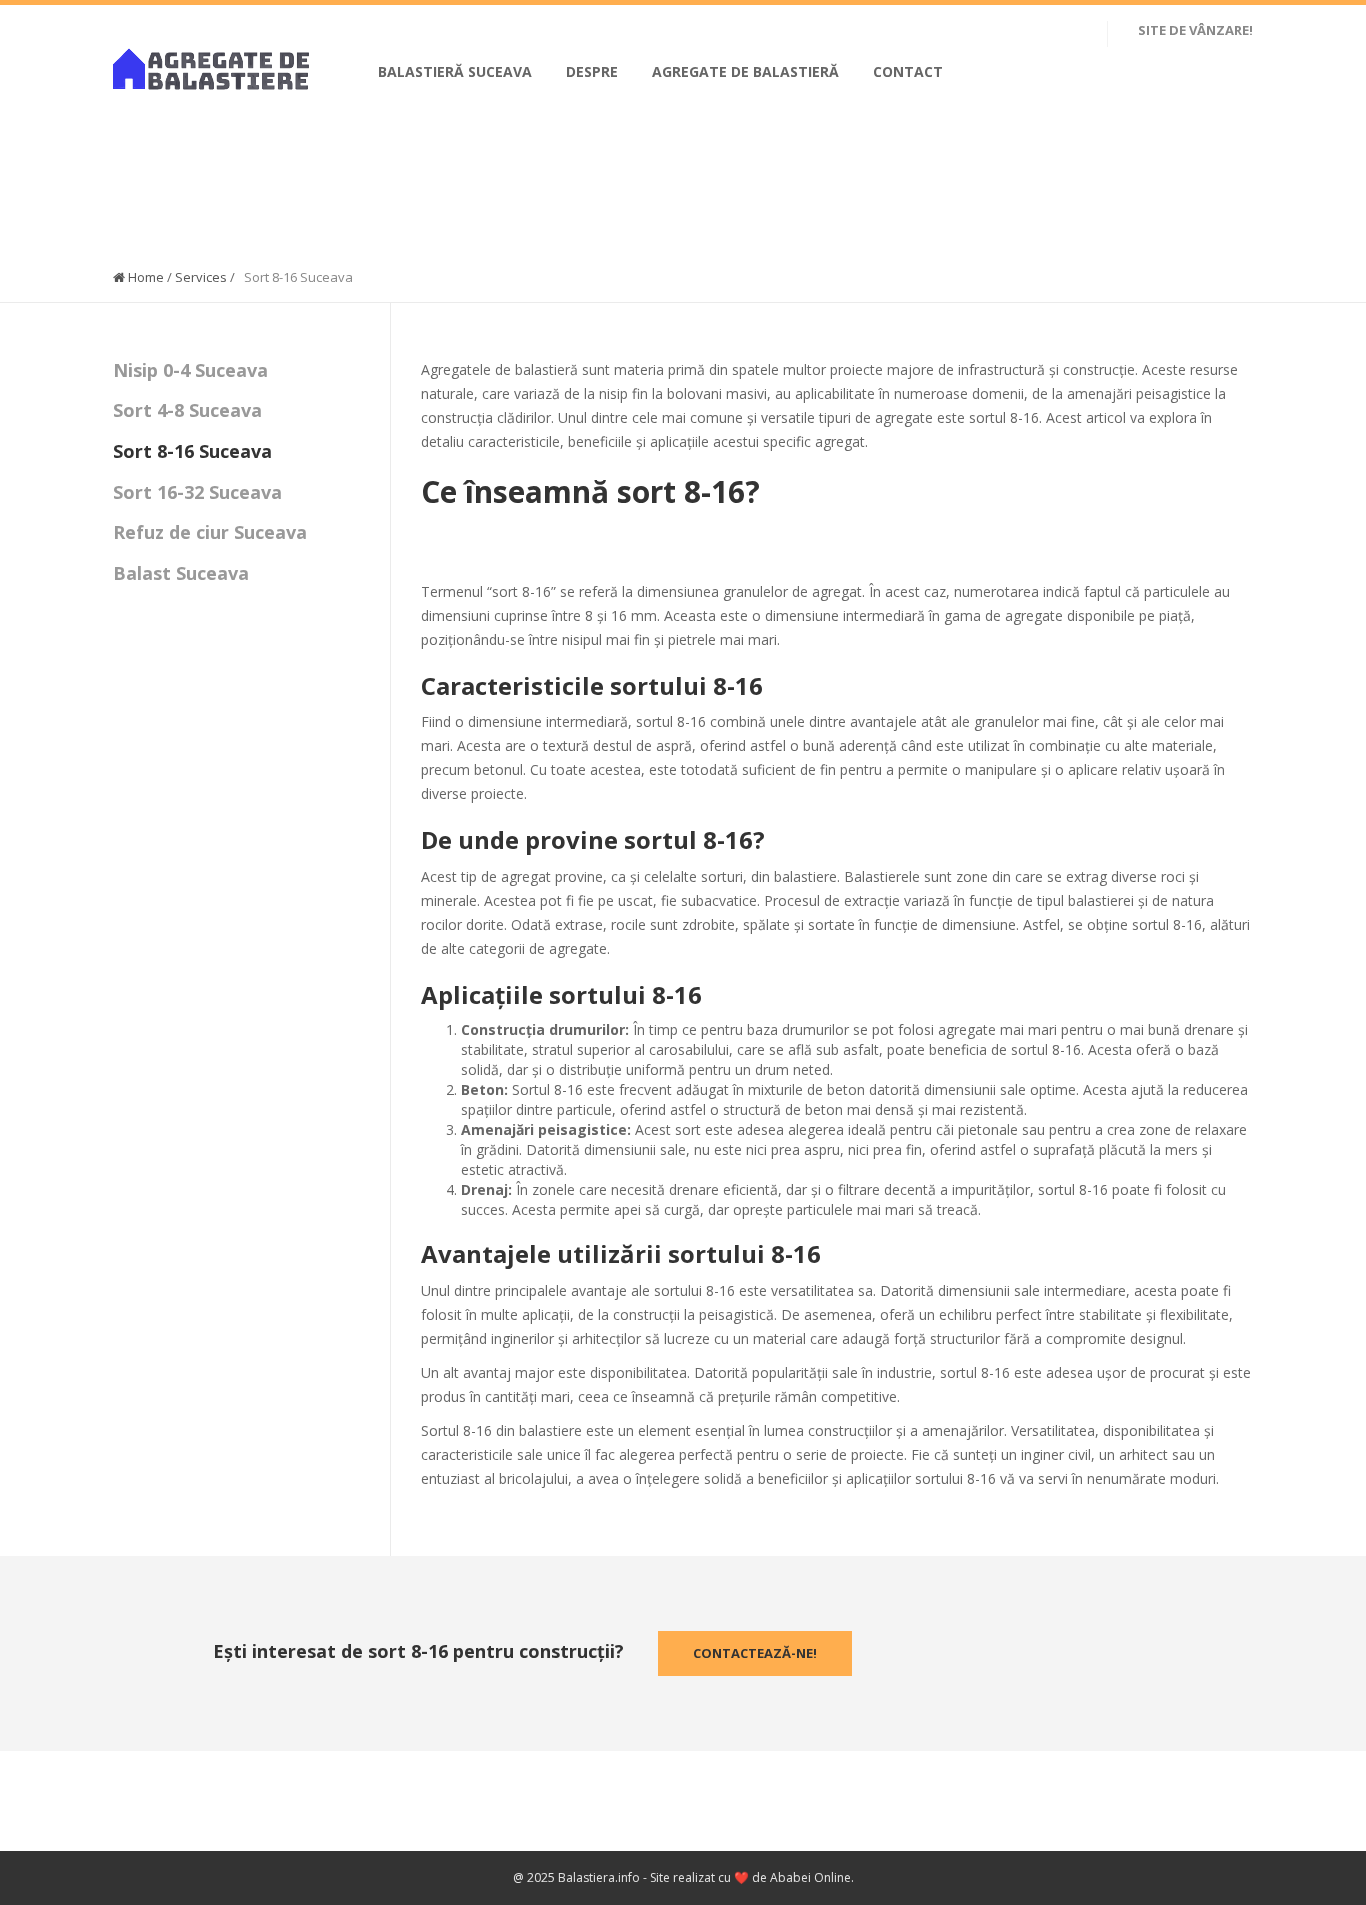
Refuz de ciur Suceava (210, 532)
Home (144, 277)
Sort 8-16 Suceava (192, 451)
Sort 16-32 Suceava (197, 492)
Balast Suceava (181, 573)
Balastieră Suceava (455, 71)
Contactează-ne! (755, 1653)
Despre (592, 71)
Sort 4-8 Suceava (187, 410)
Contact (908, 71)
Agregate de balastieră (745, 71)
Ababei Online (810, 1877)
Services (201, 277)
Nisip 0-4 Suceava (190, 370)
